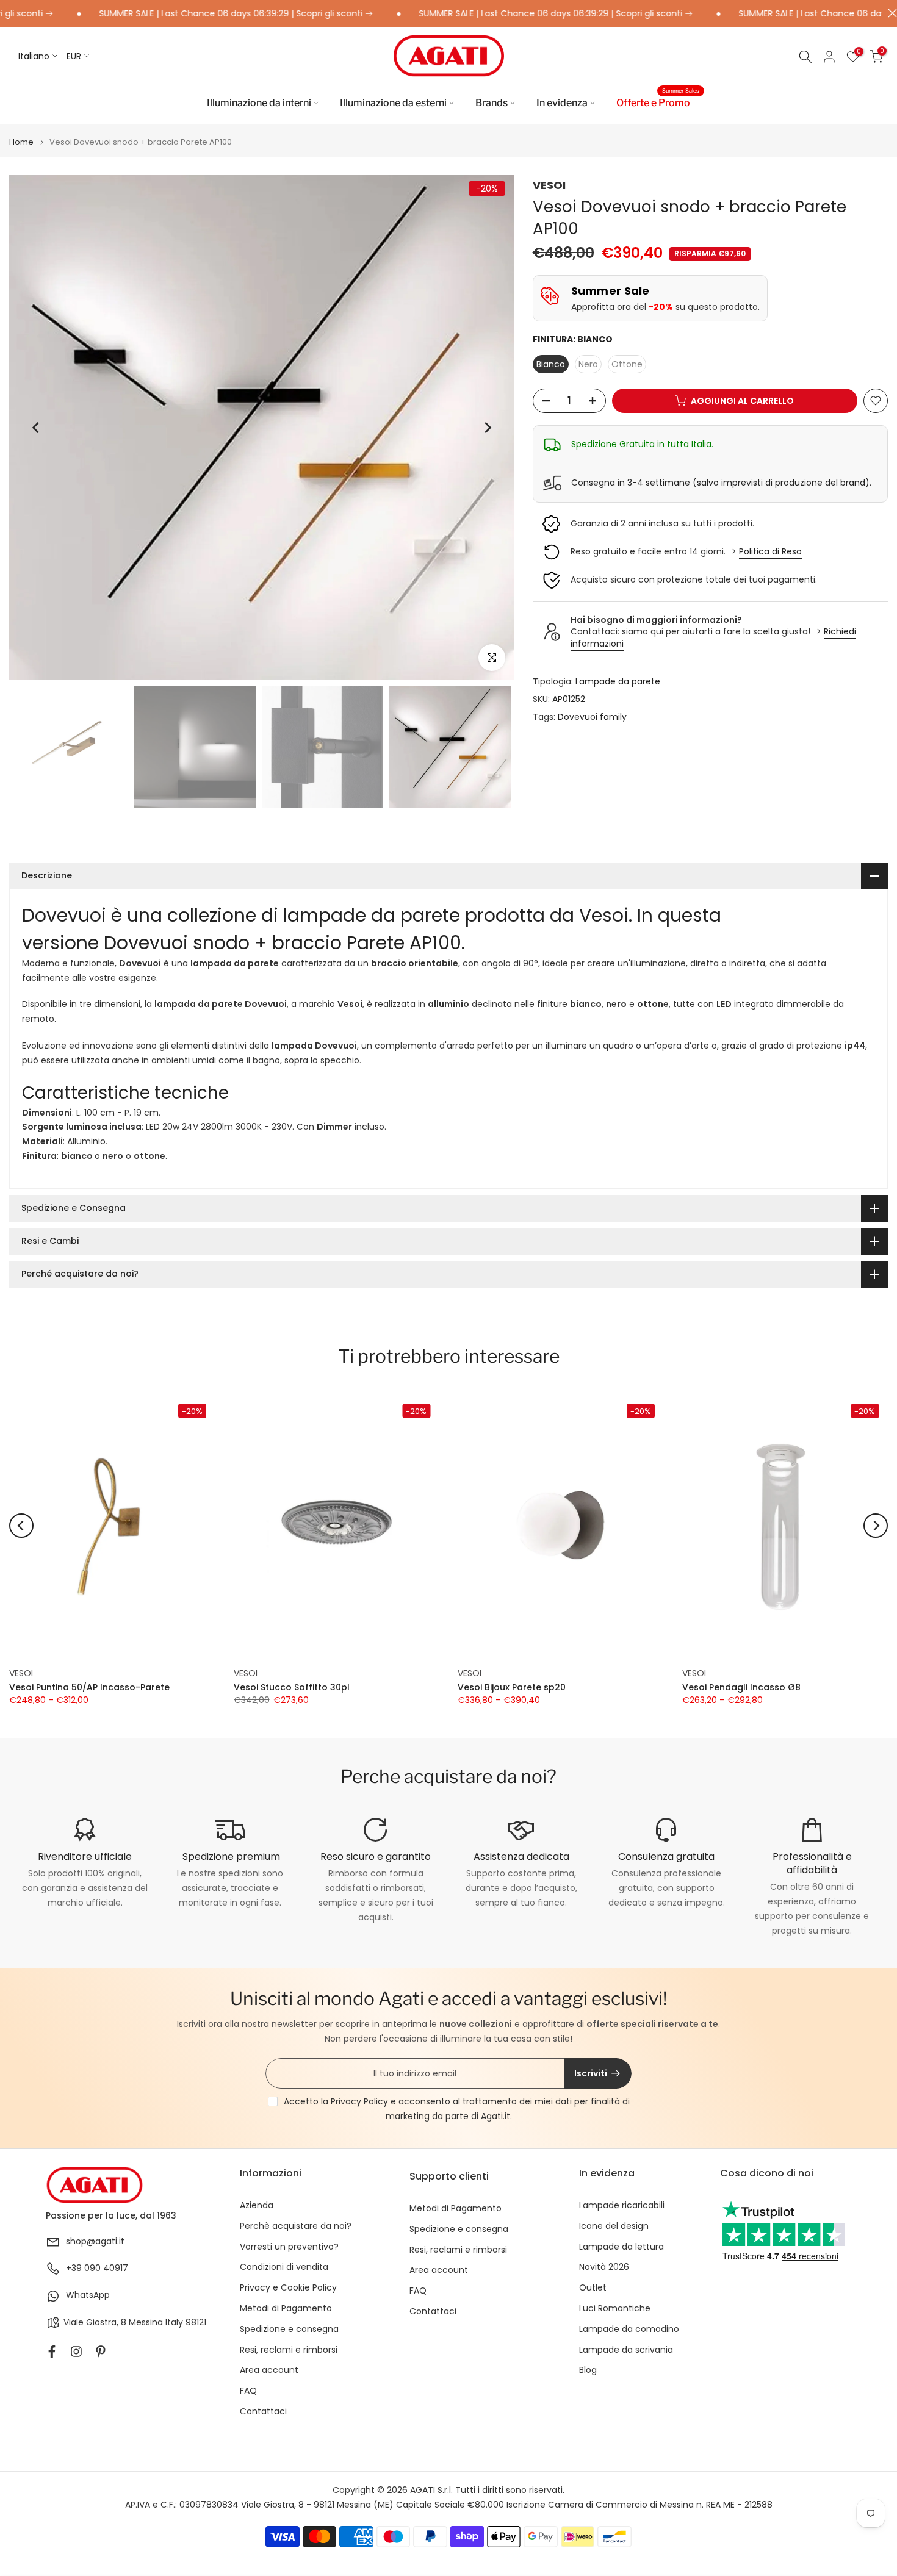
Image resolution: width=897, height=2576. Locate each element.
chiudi (889, 13)
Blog (588, 2370)
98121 (196, 2323)
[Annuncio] (185, 14)
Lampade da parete (618, 682)
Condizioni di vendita (284, 2267)
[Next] (487, 428)
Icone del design (614, 2226)
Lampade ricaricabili (622, 2205)
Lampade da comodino (629, 2329)
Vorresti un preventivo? (289, 2247)
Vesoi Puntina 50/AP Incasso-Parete (89, 1687)
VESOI (549, 185)
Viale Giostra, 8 (95, 2323)
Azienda (257, 2205)
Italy (174, 2323)
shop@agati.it (95, 2241)
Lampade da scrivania (626, 2350)
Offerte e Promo (658, 102)
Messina (146, 2323)
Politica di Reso (770, 551)
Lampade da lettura (621, 2247)
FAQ (248, 2391)
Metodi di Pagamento (286, 2309)
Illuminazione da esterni (393, 103)
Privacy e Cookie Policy (288, 2288)
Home (21, 142)
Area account (269, 2370)
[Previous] (37, 428)
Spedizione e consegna (289, 2329)
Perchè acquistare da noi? (296, 2226)
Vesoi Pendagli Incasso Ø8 (741, 1687)
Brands (492, 103)
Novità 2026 (604, 2267)
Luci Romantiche (615, 2309)
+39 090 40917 (97, 2268)
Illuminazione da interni (259, 103)
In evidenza (562, 103)
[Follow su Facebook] (52, 2352)
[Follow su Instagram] (76, 2352)
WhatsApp (88, 2295)
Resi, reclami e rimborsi (289, 2350)
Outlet (593, 2288)
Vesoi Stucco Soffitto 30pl (292, 1687)
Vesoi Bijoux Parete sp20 (512, 1687)
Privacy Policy (359, 2101)
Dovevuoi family (592, 717)
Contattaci (263, 2412)
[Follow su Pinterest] (101, 2352)
